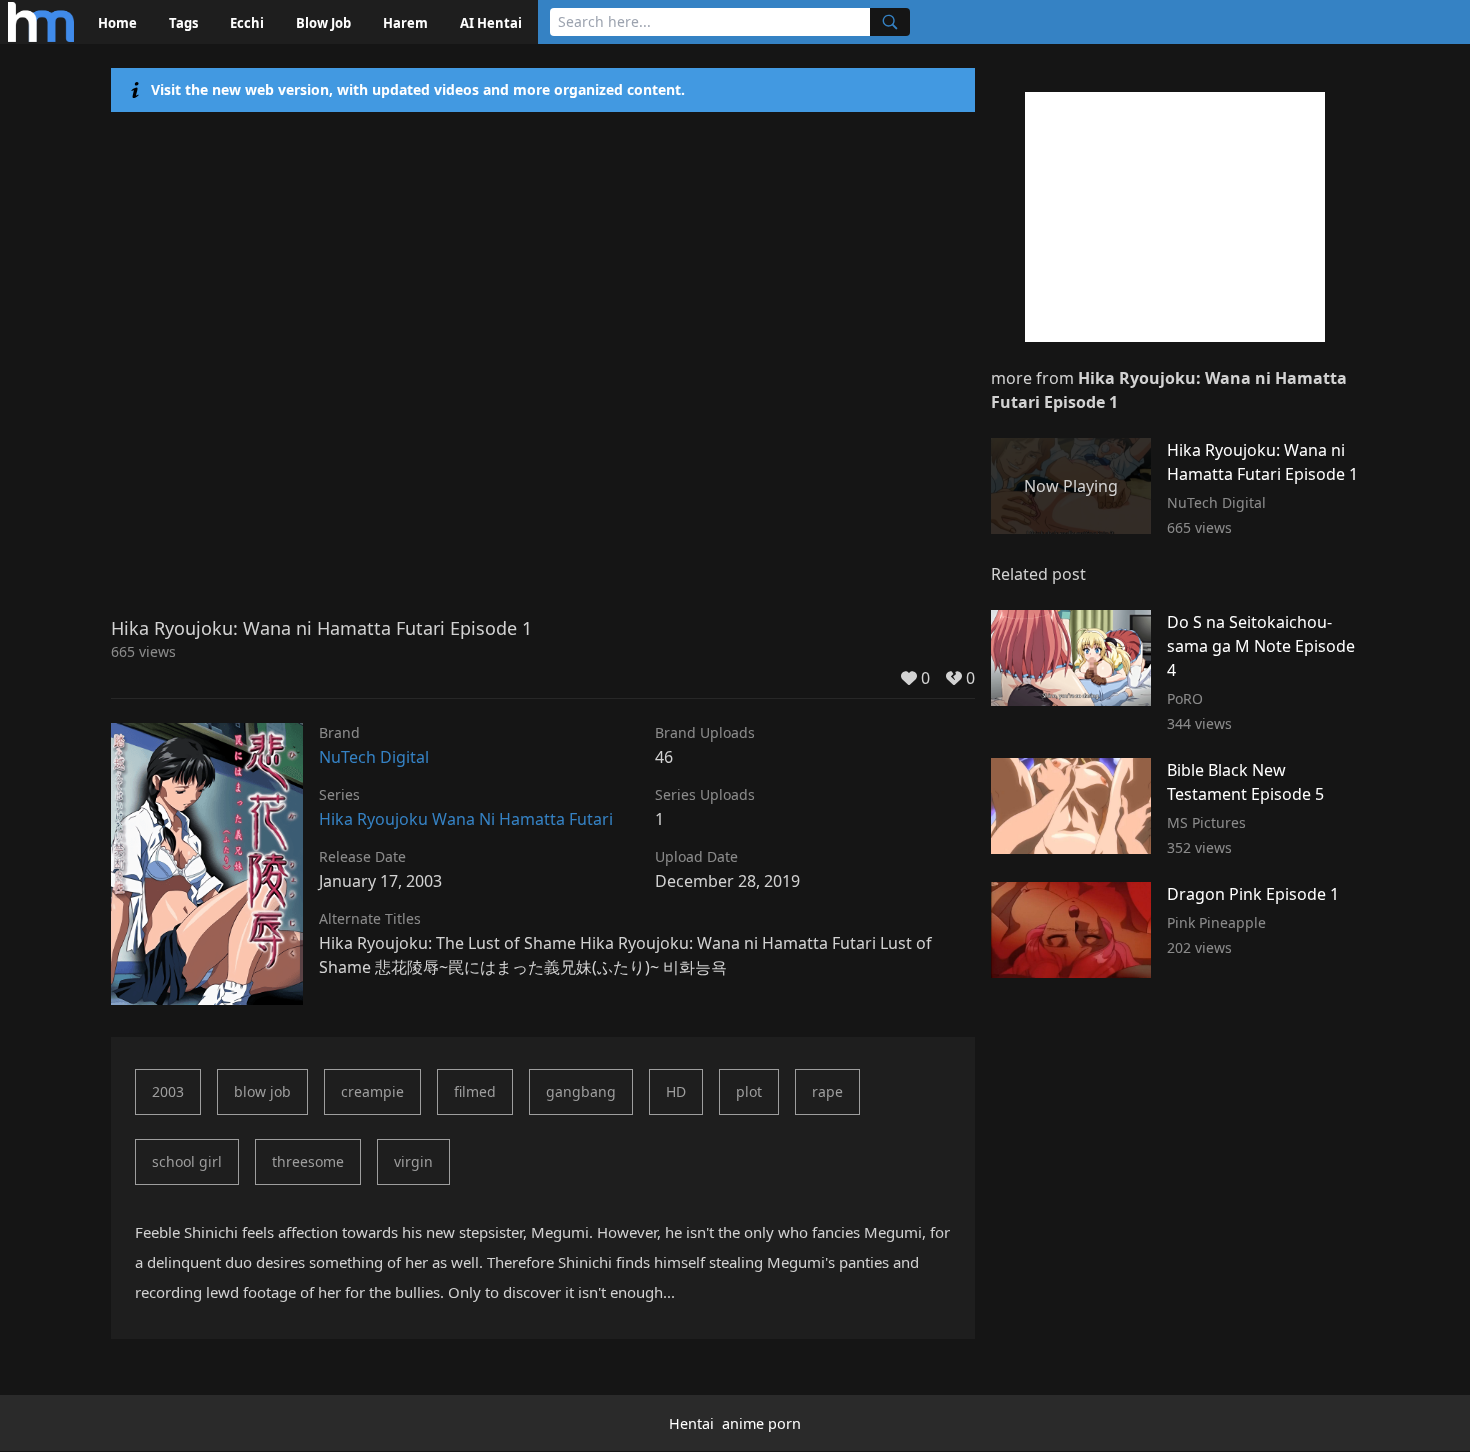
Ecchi (247, 23)
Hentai (691, 1423)
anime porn (761, 1423)
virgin (413, 1161)
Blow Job (323, 23)
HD (676, 1091)
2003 (168, 1091)
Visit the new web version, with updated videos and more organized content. (418, 89)
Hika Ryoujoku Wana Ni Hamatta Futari (466, 819)
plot (749, 1091)
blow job (262, 1091)
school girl (187, 1161)
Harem (405, 23)
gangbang (581, 1091)
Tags (183, 23)
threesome (308, 1161)
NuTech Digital (374, 757)
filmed (475, 1091)
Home (117, 23)
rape (827, 1091)
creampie (372, 1091)
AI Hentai (491, 23)
